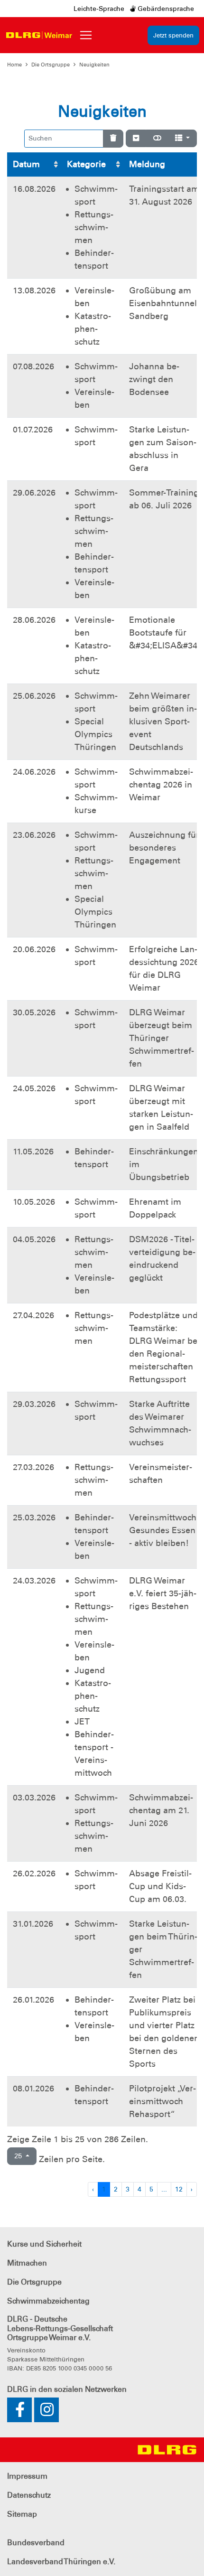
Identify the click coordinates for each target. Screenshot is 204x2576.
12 (179, 2189)
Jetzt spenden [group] (173, 35)
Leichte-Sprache (99, 9)
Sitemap (22, 2514)
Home (14, 65)
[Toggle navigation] (86, 35)
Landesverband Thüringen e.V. (61, 2562)
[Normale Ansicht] (157, 139)
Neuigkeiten (94, 65)
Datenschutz (29, 2495)
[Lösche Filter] (113, 139)
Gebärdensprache (165, 9)
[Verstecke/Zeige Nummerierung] (136, 139)
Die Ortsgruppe (51, 65)
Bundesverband (36, 2543)
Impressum (27, 2476)
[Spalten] (182, 139)
